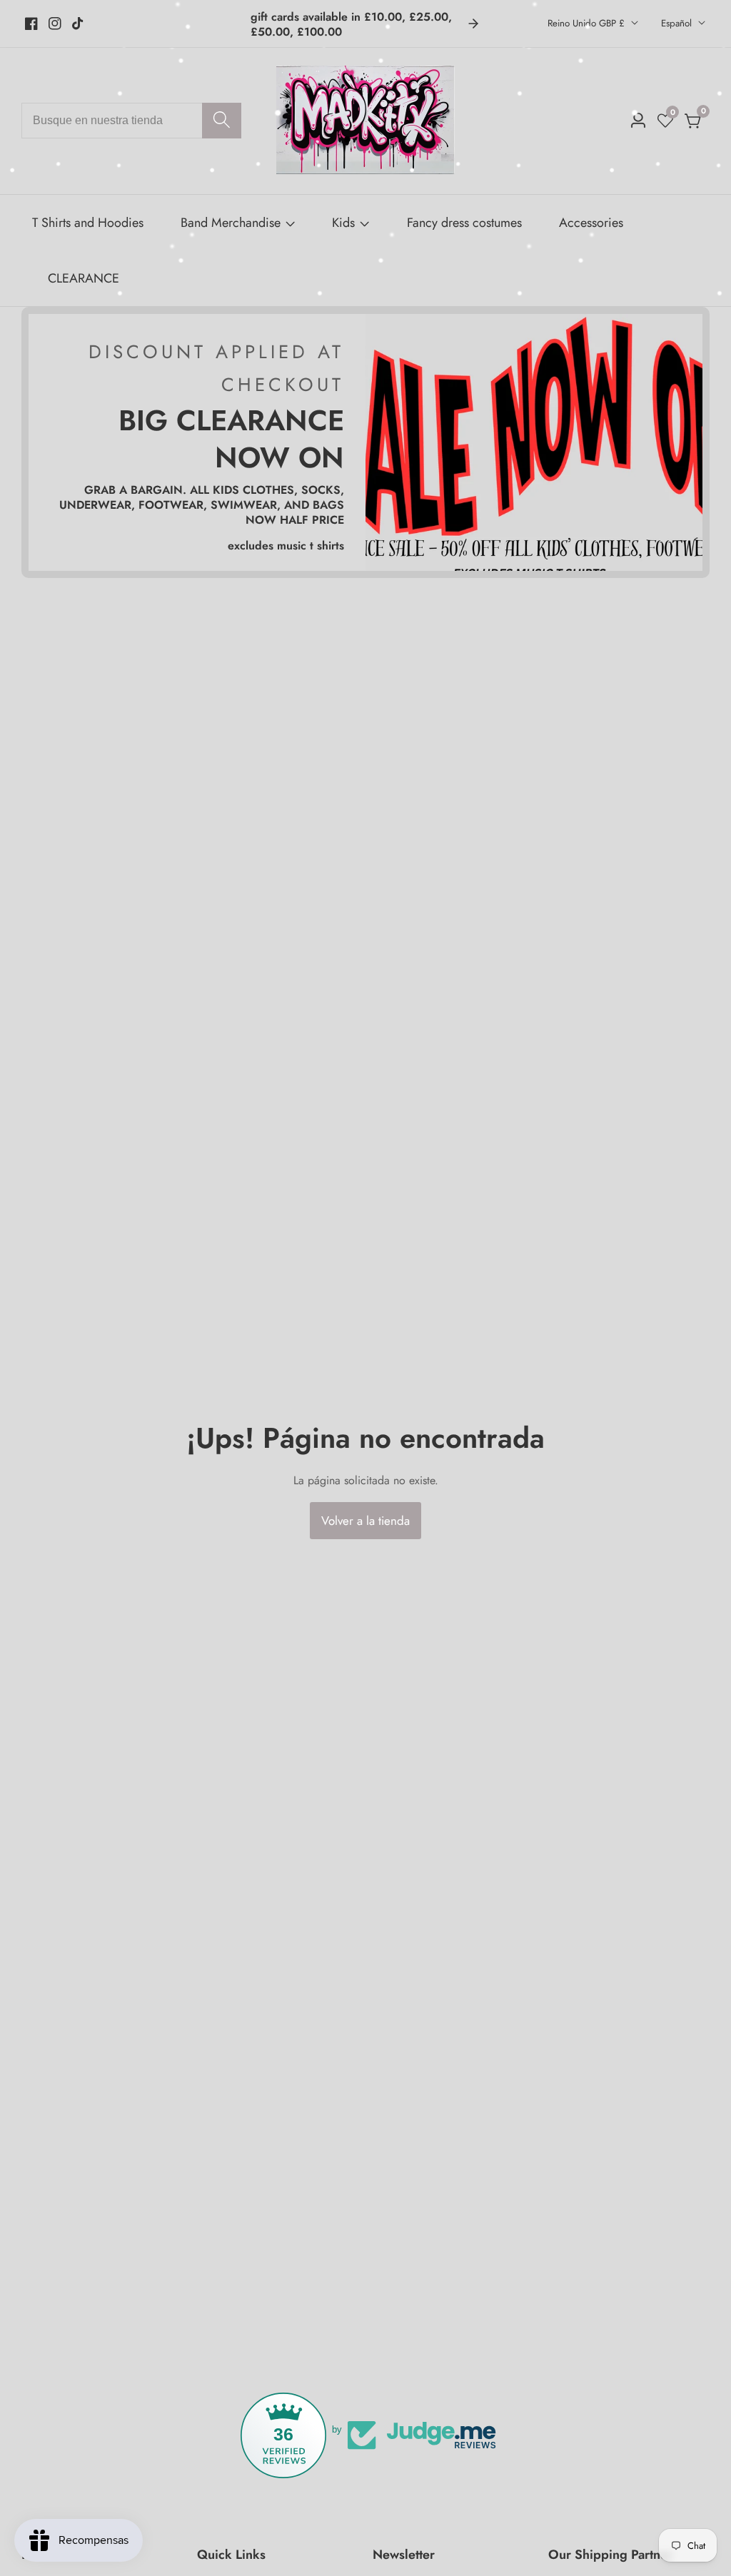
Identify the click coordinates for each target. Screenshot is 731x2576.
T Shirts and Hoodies (88, 223)
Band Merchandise (231, 223)
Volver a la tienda (365, 1521)
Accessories (591, 223)
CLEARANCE (84, 278)
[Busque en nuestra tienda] (222, 121)
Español (678, 23)
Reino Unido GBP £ (588, 23)
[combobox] (131, 121)
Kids (343, 223)
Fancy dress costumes (464, 223)
